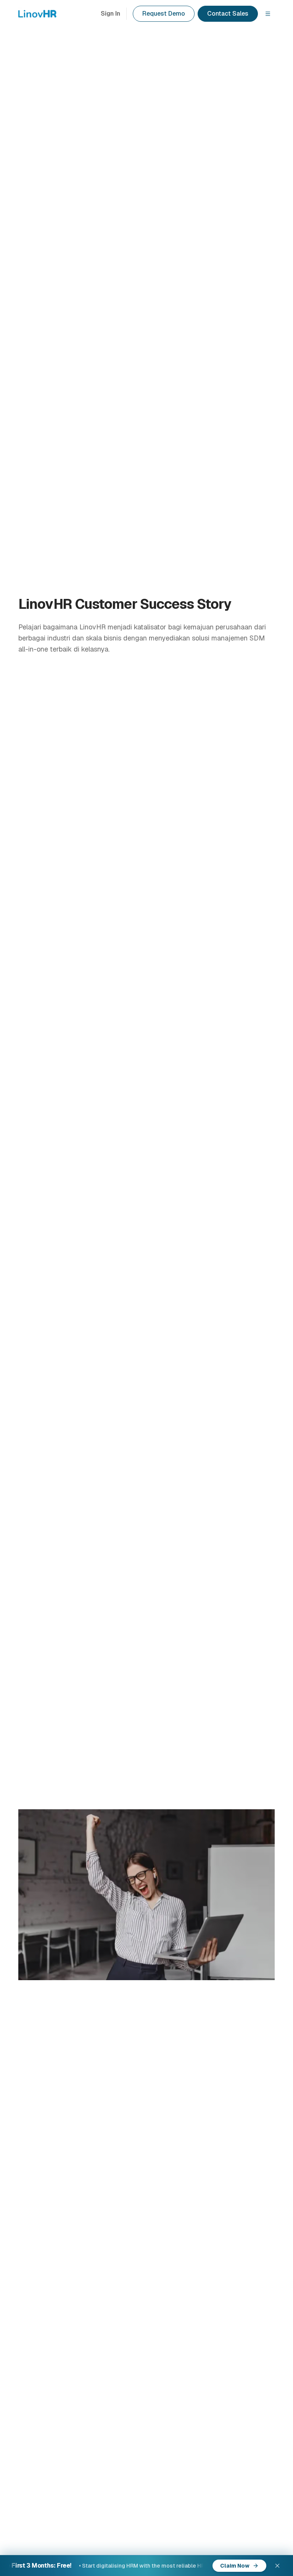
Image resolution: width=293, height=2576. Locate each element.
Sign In (110, 14)
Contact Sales (228, 14)
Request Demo (164, 14)
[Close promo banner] (277, 2566)
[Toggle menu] (268, 14)
